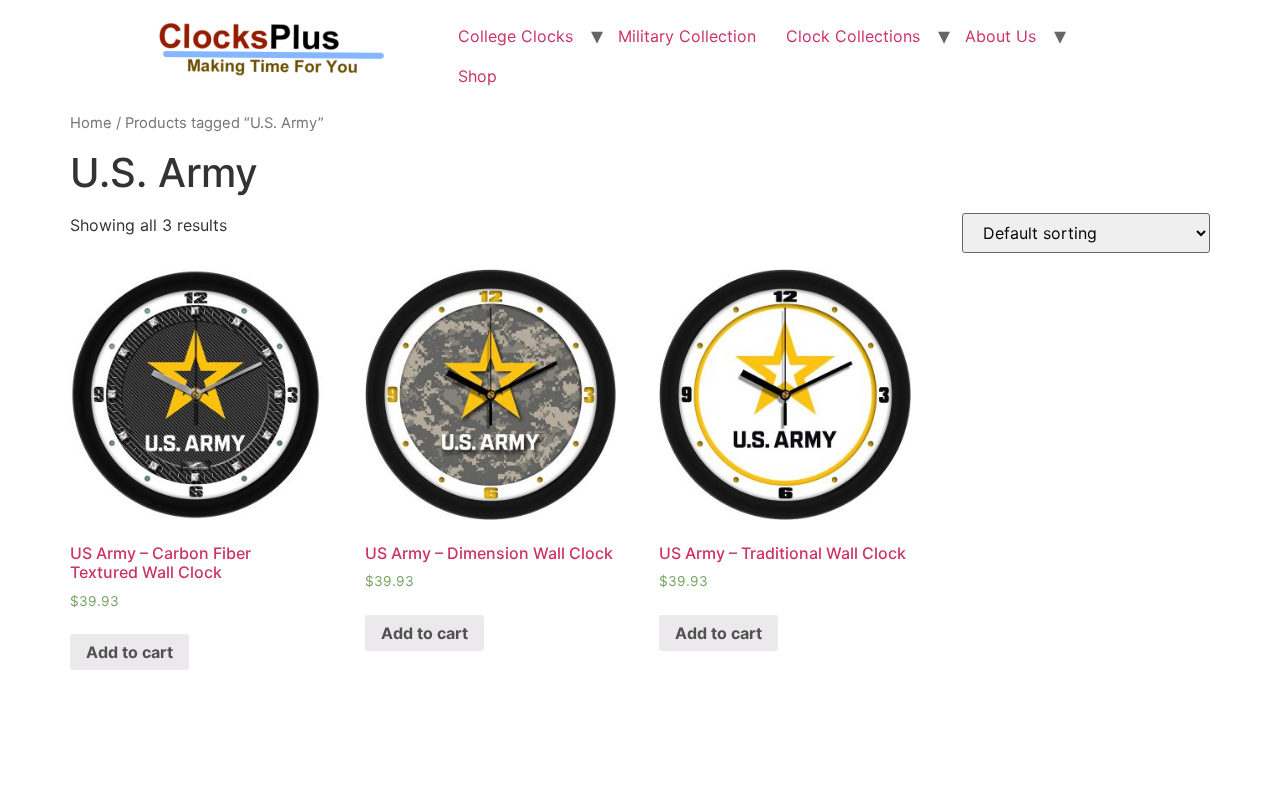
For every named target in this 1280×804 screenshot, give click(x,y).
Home (91, 123)
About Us (1000, 36)
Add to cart (129, 652)
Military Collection (687, 36)
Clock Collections (853, 36)
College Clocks (515, 36)
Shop (477, 76)
